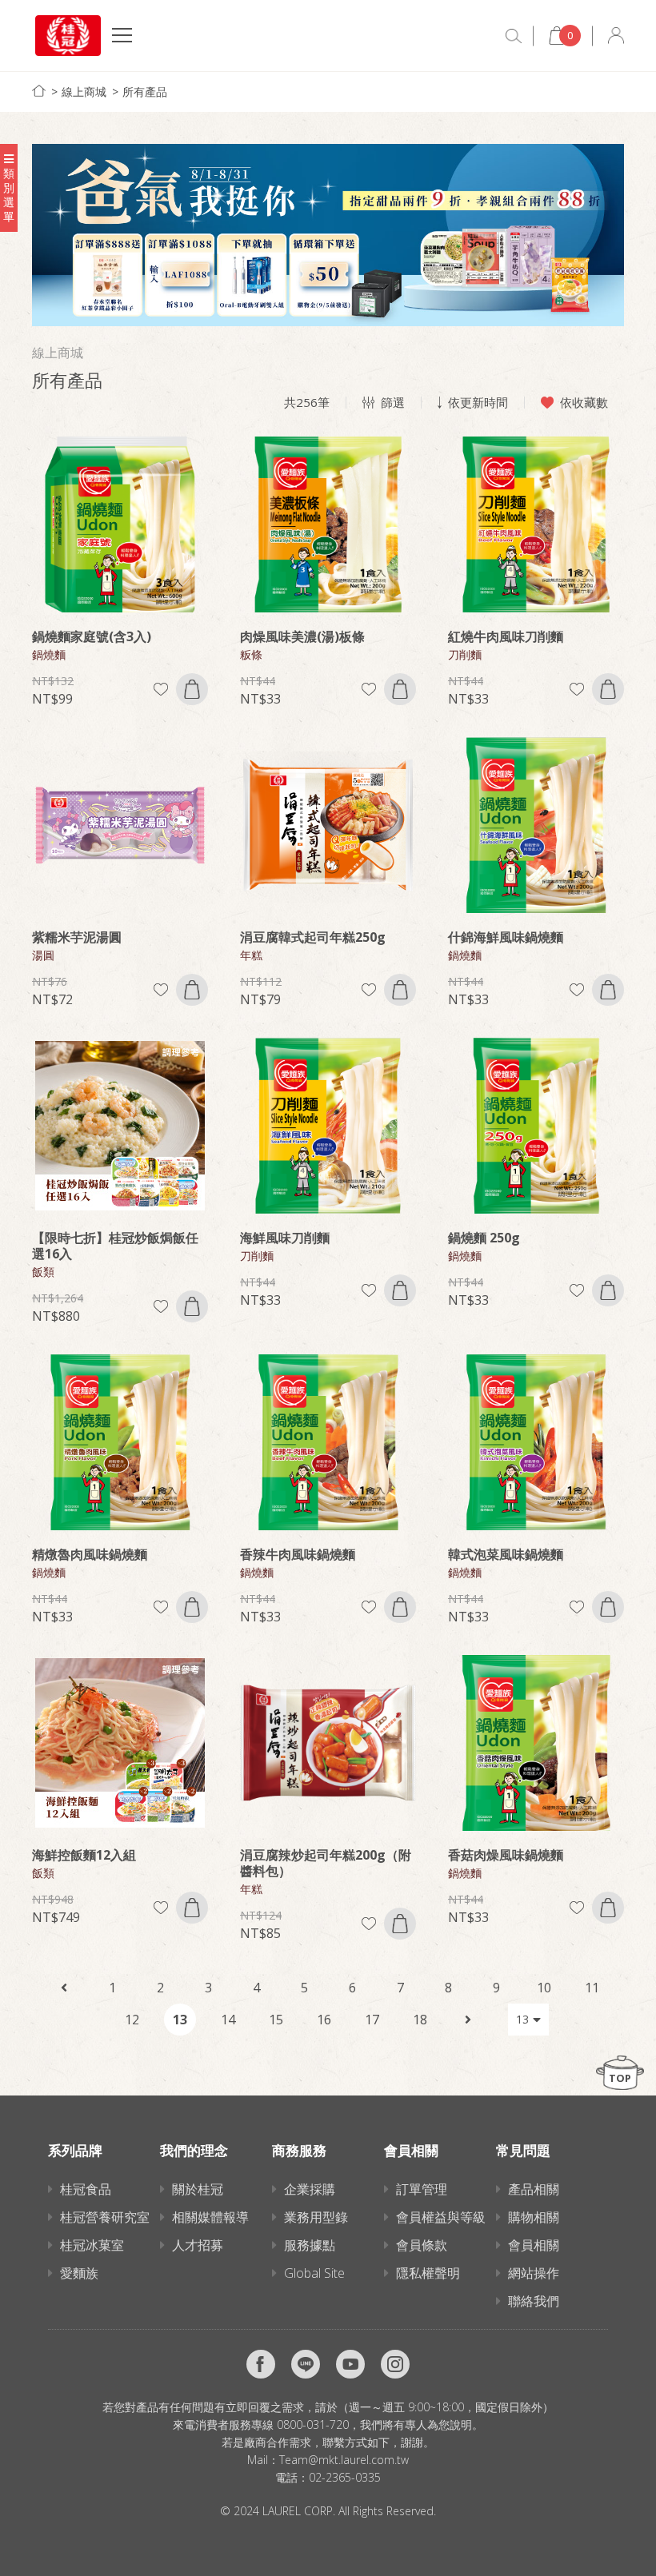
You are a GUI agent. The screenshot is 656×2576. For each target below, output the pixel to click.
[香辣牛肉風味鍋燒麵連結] (328, 1442)
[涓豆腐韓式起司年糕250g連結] (328, 825)
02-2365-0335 (345, 2477)
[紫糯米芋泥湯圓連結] (120, 825)
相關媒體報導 (210, 2217)
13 (180, 2020)
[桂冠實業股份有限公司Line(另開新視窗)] (306, 2364)
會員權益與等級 (441, 2217)
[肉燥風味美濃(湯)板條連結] (328, 524)
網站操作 (534, 2273)
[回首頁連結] (39, 91)
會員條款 (422, 2245)
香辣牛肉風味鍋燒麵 (298, 1554)
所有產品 (145, 92)
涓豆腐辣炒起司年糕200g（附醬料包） (326, 1863)
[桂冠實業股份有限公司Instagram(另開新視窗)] (395, 2364)
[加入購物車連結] (192, 689)
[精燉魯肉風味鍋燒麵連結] (120, 1442)
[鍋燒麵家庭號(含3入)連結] (120, 524)
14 (228, 2020)
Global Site (314, 2273)
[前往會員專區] (616, 36)
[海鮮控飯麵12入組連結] (120, 1743)
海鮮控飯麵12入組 (84, 1855)
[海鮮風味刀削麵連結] (328, 1126)
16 (324, 2020)
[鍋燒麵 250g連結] (536, 1126)
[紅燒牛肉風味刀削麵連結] (536, 524)
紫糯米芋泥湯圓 (77, 937)
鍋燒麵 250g (484, 1238)
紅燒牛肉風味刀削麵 (506, 636)
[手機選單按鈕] (122, 37)
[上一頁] (64, 1988)
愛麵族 (79, 2273)
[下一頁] (468, 2020)
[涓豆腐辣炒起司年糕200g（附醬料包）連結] (328, 1743)
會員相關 (534, 2245)
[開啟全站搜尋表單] (514, 36)
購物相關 (534, 2217)
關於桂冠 (198, 2189)
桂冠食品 (86, 2189)
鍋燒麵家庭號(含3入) (92, 636)
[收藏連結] (161, 690)
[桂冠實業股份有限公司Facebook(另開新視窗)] (261, 2364)
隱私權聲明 (428, 2273)
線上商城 (84, 92)
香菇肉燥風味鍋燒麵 (506, 1855)
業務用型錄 (316, 2217)
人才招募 (198, 2245)
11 (592, 1988)
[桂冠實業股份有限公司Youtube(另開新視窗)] (350, 2364)
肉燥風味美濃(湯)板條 (302, 636)
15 (276, 2020)
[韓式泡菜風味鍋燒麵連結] (536, 1442)
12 (132, 2020)
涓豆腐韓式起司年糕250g (313, 937)
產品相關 (534, 2189)
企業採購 (310, 2189)
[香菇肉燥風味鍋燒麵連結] (536, 1743)
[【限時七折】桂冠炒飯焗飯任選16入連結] (120, 1126)
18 (420, 2020)
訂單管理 (422, 2189)
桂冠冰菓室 (92, 2245)
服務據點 (310, 2245)
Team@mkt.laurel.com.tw (344, 2460)
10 (544, 1988)
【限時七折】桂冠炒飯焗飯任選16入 (115, 1246)
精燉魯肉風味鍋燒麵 (90, 1554)
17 (372, 2020)
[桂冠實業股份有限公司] (68, 36)
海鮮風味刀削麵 (285, 1238)
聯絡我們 (534, 2301)
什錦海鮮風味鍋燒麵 (506, 937)
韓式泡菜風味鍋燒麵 (506, 1554)
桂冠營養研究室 (105, 2217)
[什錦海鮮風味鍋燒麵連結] (536, 825)
